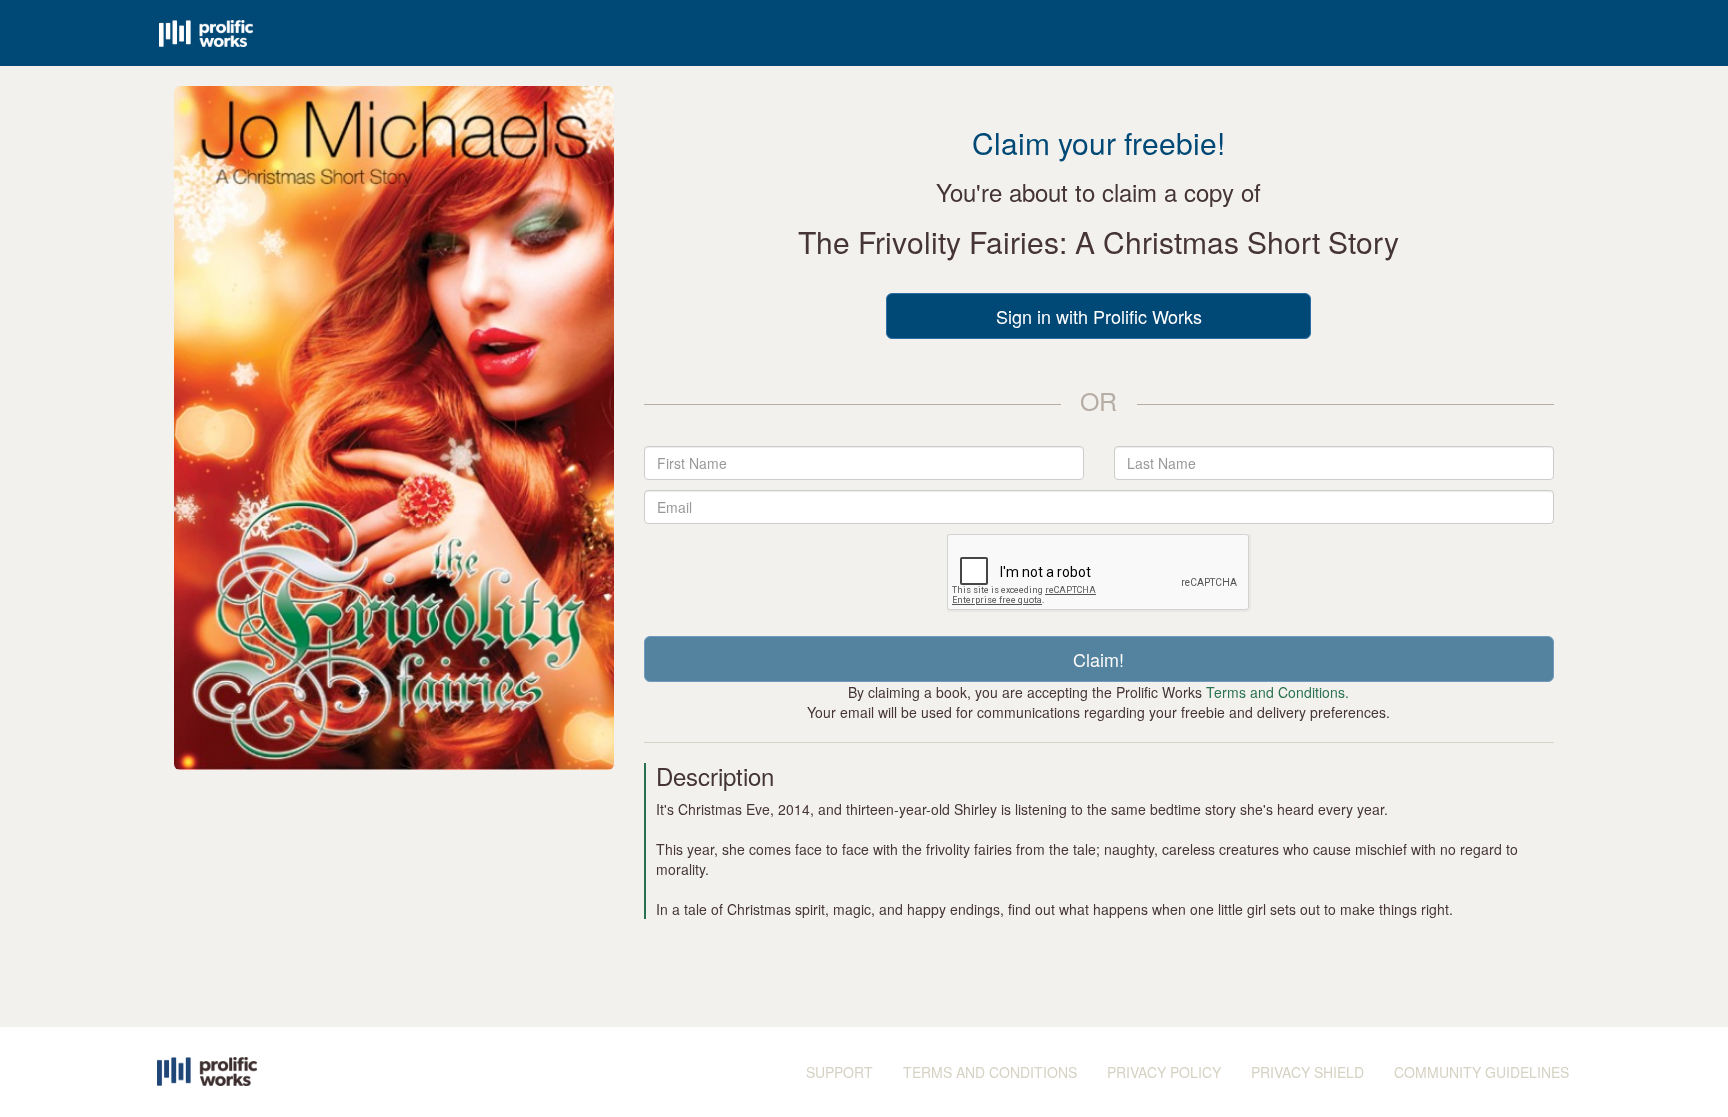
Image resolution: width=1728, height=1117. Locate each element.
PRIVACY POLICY (1164, 1072)
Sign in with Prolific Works (1099, 316)
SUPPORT (839, 1072)
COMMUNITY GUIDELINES (1481, 1072)
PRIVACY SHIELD (1307, 1072)
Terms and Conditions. (1277, 692)
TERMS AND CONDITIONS (990, 1072)
